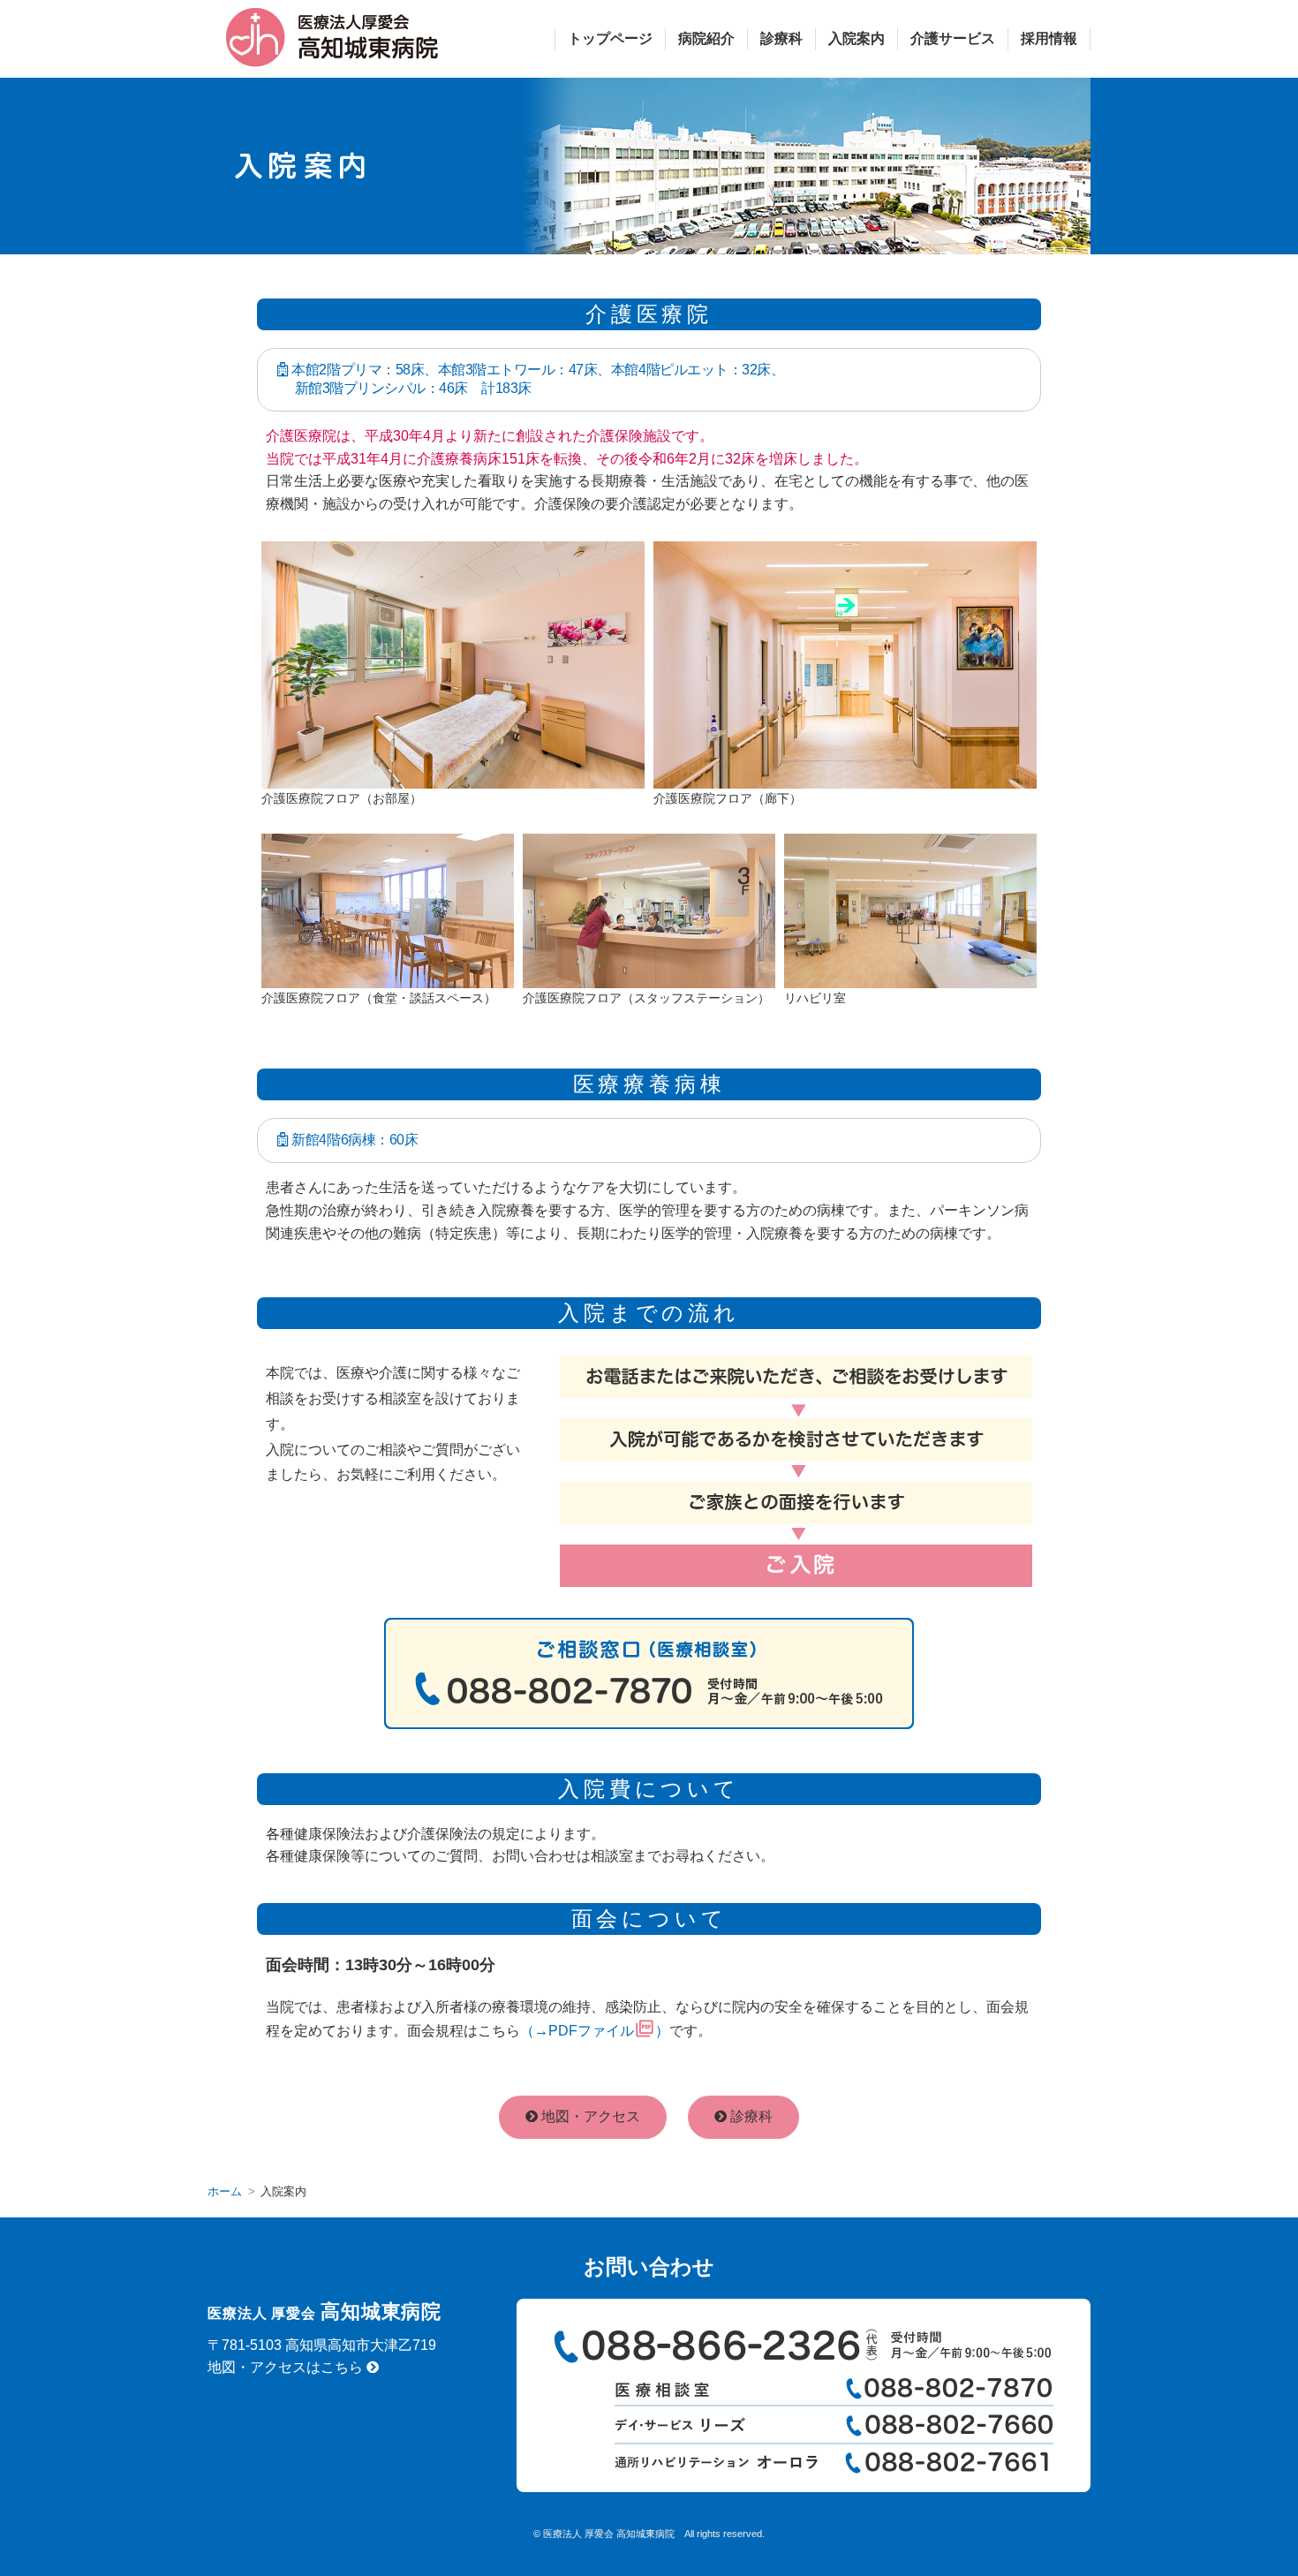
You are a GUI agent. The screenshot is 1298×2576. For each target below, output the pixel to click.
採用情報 (1049, 38)
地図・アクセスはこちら (287, 2367)
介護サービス (953, 38)
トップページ (610, 38)
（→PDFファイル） (595, 2031)
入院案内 (857, 38)
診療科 (781, 38)
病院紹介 (706, 38)
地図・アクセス (589, 2116)
